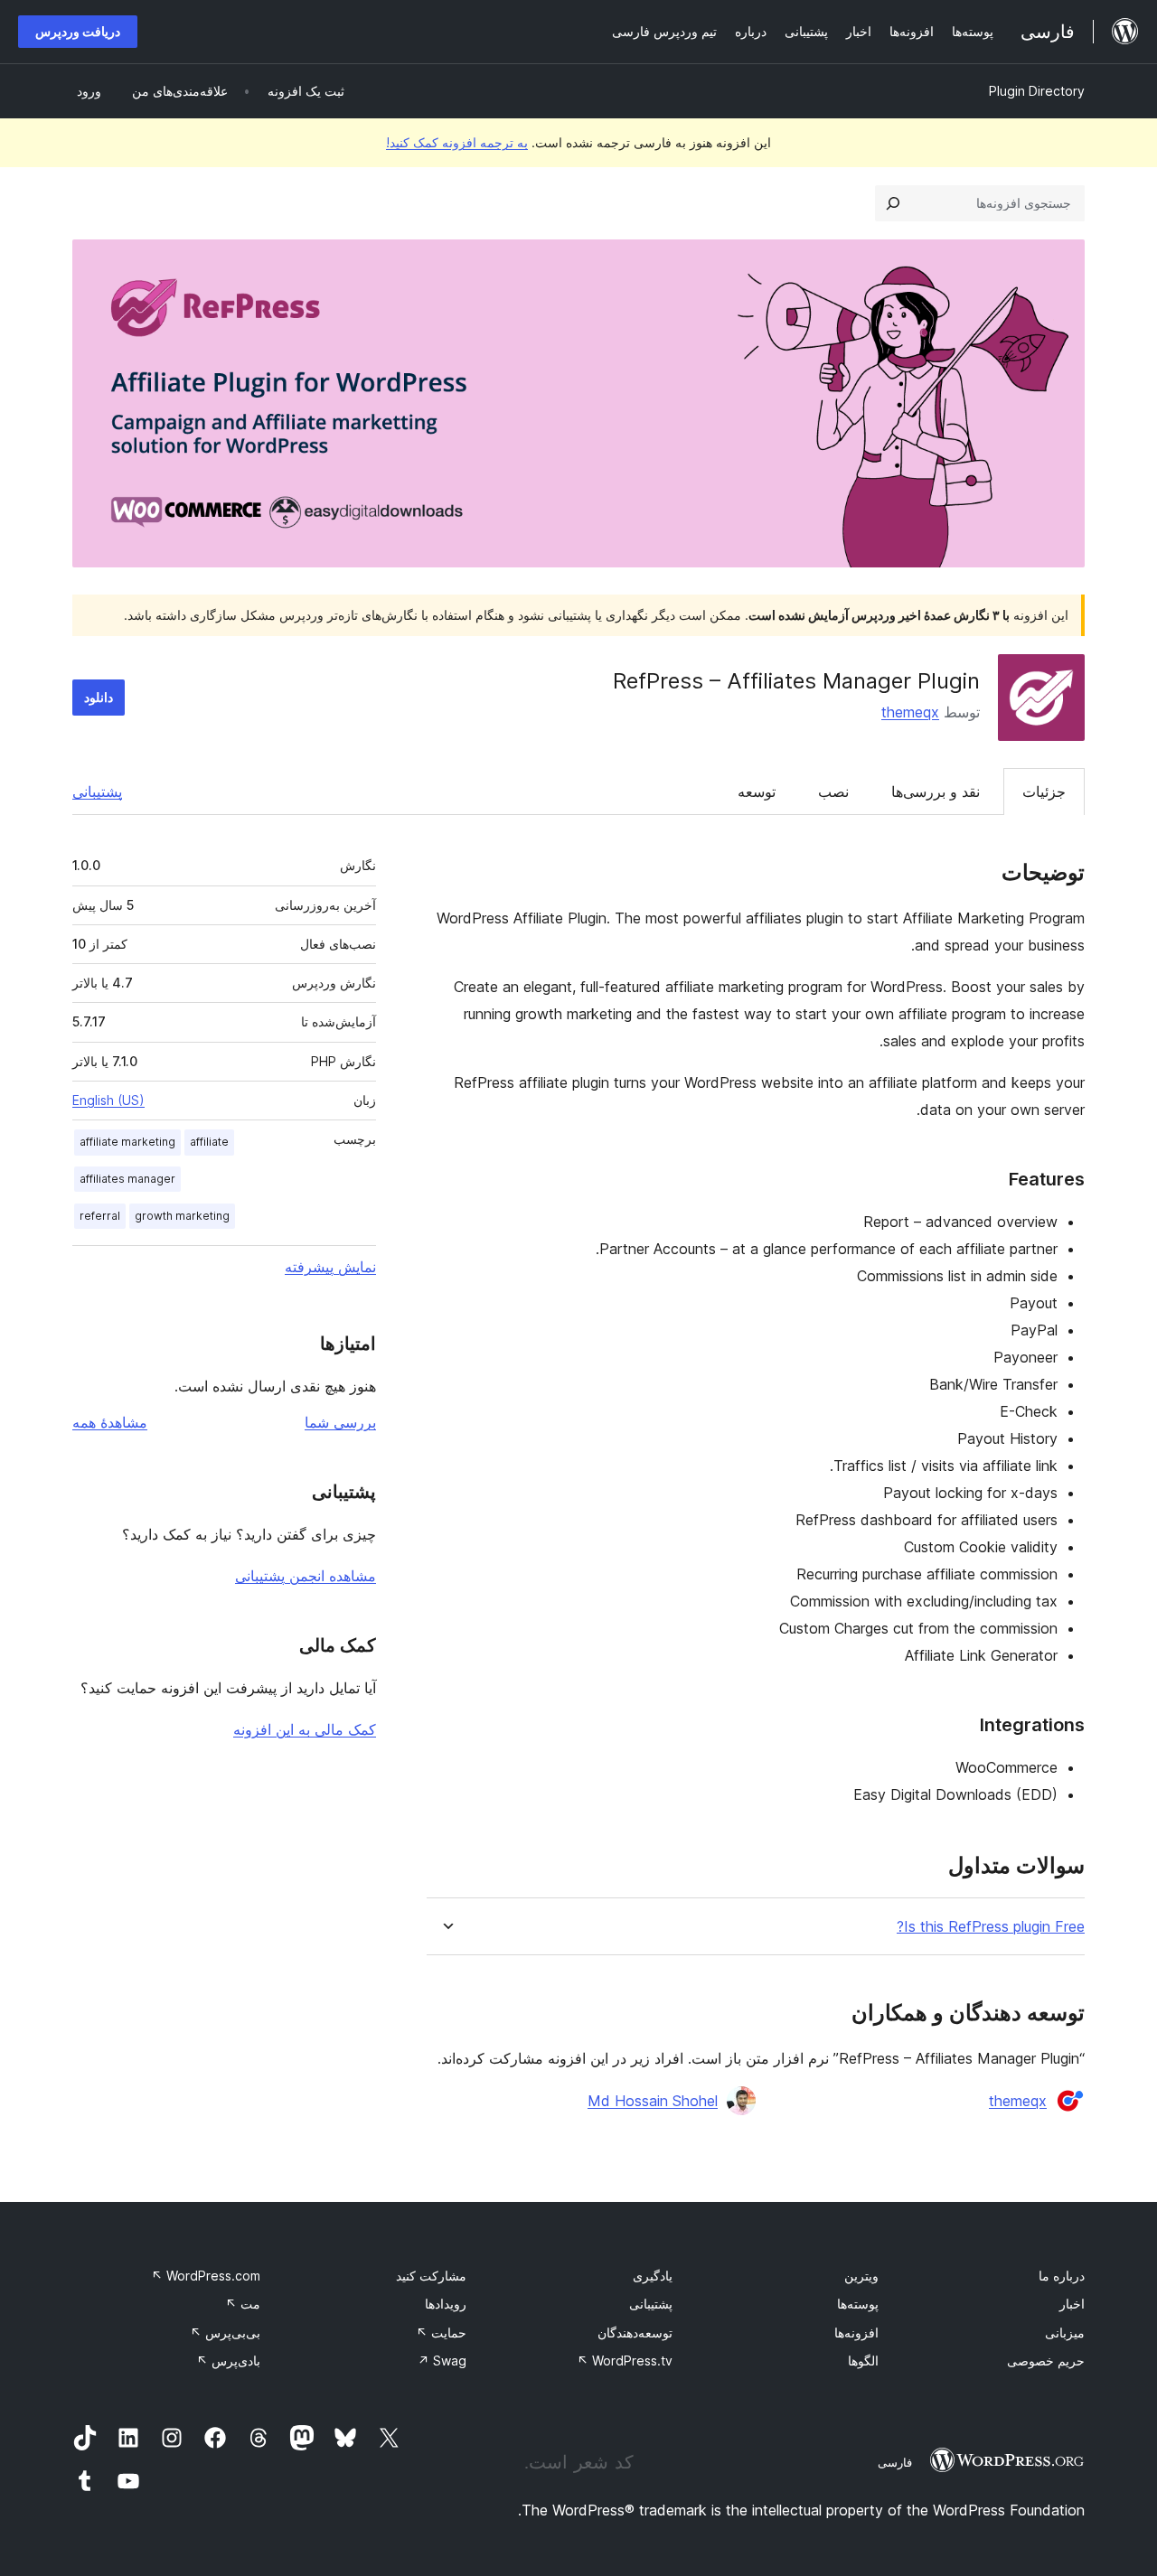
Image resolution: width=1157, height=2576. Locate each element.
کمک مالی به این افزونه (305, 1729)
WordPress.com (206, 2276)
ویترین (861, 2276)
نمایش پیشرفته (330, 1267)
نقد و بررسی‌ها (936, 792)
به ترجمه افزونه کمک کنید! (457, 142)
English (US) (108, 1100)
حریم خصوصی (1046, 2361)
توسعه (757, 792)
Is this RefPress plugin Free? (991, 1927)
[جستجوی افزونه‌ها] (893, 203)
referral (100, 1216)
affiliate (209, 1142)
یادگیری (653, 2276)
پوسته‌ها (858, 2304)
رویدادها (446, 2304)
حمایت (441, 2332)
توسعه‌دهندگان (635, 2332)
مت (243, 2304)
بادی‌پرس (228, 2361)
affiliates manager (127, 1179)
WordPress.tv (625, 2361)
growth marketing (182, 1216)
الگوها (863, 2361)
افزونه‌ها (856, 2332)
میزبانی (1065, 2332)
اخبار (1072, 2304)
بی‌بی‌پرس (225, 2332)
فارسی (895, 2462)
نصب (833, 792)
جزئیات (1044, 792)
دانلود (99, 697)
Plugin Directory (1037, 91)
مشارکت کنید (431, 2276)
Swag (442, 2361)
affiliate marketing (127, 1142)
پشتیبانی (97, 792)
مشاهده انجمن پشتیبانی (306, 1576)
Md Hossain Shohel (653, 2101)
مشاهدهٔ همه (110, 1422)
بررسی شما (340, 1422)
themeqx (910, 712)
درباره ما (1062, 2276)
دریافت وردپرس (78, 31)
